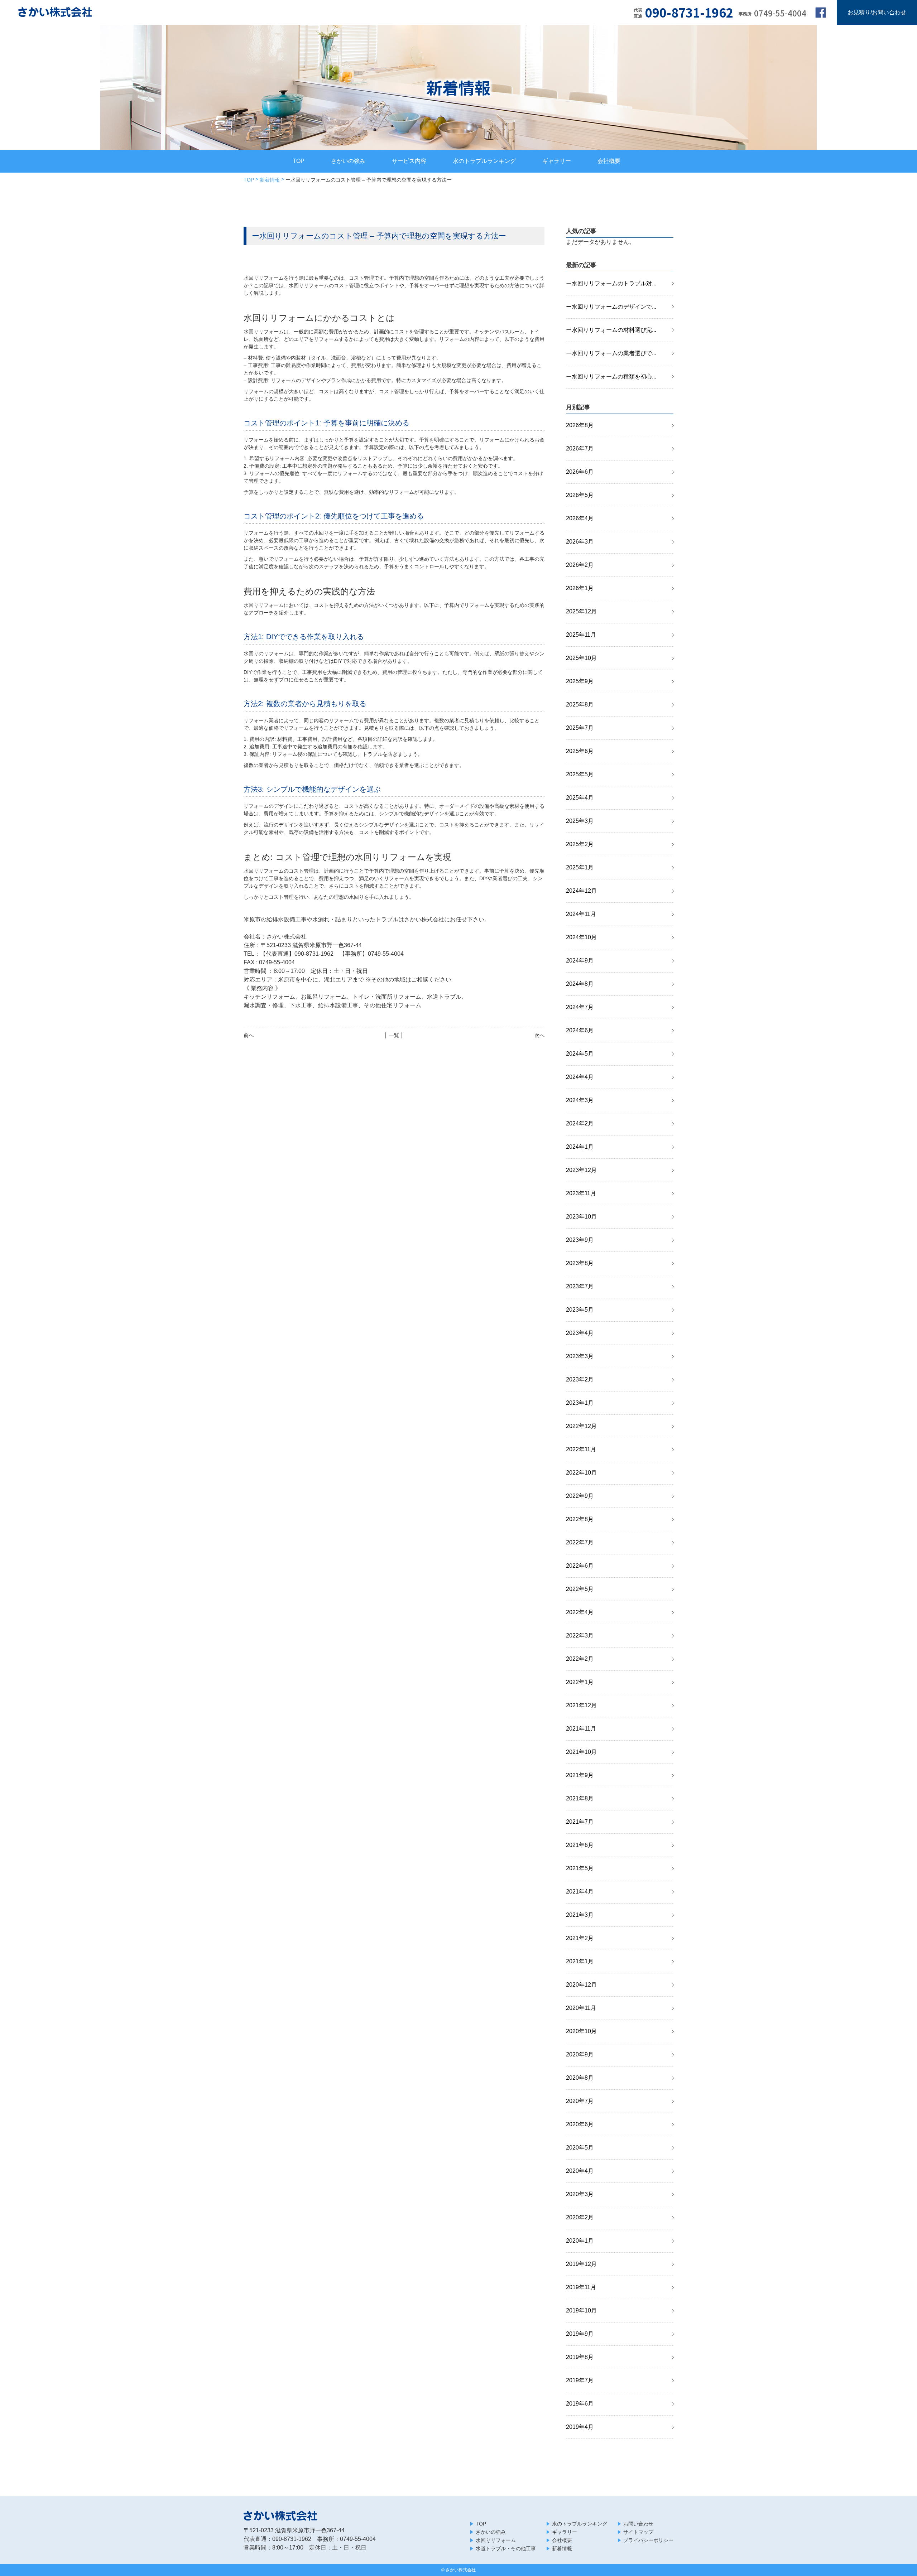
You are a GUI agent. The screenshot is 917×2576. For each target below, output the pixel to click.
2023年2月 (580, 1379)
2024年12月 (581, 891)
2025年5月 (580, 774)
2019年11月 (581, 2287)
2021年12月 (581, 1705)
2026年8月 (580, 425)
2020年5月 (580, 2148)
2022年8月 (580, 1519)
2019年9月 (580, 2334)
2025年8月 (580, 705)
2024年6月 (580, 1030)
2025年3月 (580, 821)
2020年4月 (580, 2171)
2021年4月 (580, 1892)
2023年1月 (580, 1403)
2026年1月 (580, 588)
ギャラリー (557, 161)
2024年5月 (580, 1054)
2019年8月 (580, 2357)
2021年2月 (580, 1938)
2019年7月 (580, 2380)
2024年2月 (580, 1123)
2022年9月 (580, 1496)
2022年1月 (580, 1682)
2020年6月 (580, 2124)
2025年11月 (581, 635)
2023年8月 (580, 1263)
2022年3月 (580, 1636)
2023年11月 (581, 1193)
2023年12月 (581, 1170)
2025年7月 (580, 728)
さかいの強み (348, 161)
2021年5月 (580, 1868)
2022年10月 (581, 1473)
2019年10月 (581, 2310)
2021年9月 (580, 1775)
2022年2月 (580, 1659)
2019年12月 (581, 2264)
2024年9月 (580, 961)
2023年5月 (580, 1310)
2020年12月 (581, 1985)
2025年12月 (581, 611)
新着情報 (270, 180)
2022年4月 (580, 1612)
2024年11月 (581, 914)
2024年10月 (581, 937)
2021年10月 (581, 1752)
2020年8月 (580, 2078)
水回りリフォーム (496, 2540)
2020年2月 (580, 2217)
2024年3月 (580, 1100)
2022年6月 (580, 1566)
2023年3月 (580, 1356)
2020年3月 (580, 2194)
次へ (539, 1035)
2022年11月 (581, 1449)
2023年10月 (581, 1217)
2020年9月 (580, 2054)
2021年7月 (580, 1822)
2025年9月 (580, 681)
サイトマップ (638, 2532)
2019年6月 (580, 2404)
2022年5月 (580, 1589)
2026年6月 (580, 472)
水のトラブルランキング (484, 161)
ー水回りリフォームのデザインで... (611, 307)
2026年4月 (580, 518)
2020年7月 (580, 2101)
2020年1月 (580, 2241)
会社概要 (609, 161)
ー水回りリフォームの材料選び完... (611, 330)
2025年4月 (580, 798)
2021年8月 (580, 1798)
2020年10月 (581, 2031)
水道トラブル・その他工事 (506, 2548)
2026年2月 (580, 565)
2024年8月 (580, 984)
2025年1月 (580, 867)
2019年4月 (580, 2427)
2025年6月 (580, 751)
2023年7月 (580, 1286)
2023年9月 (580, 1240)
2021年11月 (581, 1729)
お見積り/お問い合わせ (877, 12)
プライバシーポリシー (648, 2540)
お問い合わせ (638, 2524)
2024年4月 (580, 1077)
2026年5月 (580, 495)
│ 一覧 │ (394, 1035)
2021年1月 (580, 1961)
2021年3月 (580, 1915)
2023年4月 (580, 1333)
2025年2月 (580, 844)
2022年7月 (580, 1542)
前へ (249, 1035)
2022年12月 (581, 1426)
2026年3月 (580, 542)
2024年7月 (580, 1007)
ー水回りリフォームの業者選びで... (611, 353)
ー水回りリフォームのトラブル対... (611, 283)
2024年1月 (580, 1147)
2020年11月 (581, 2008)
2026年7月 (580, 448)
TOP (299, 161)
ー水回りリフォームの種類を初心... (611, 377)
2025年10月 (581, 658)
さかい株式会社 (461, 2570)
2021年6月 (580, 1845)
